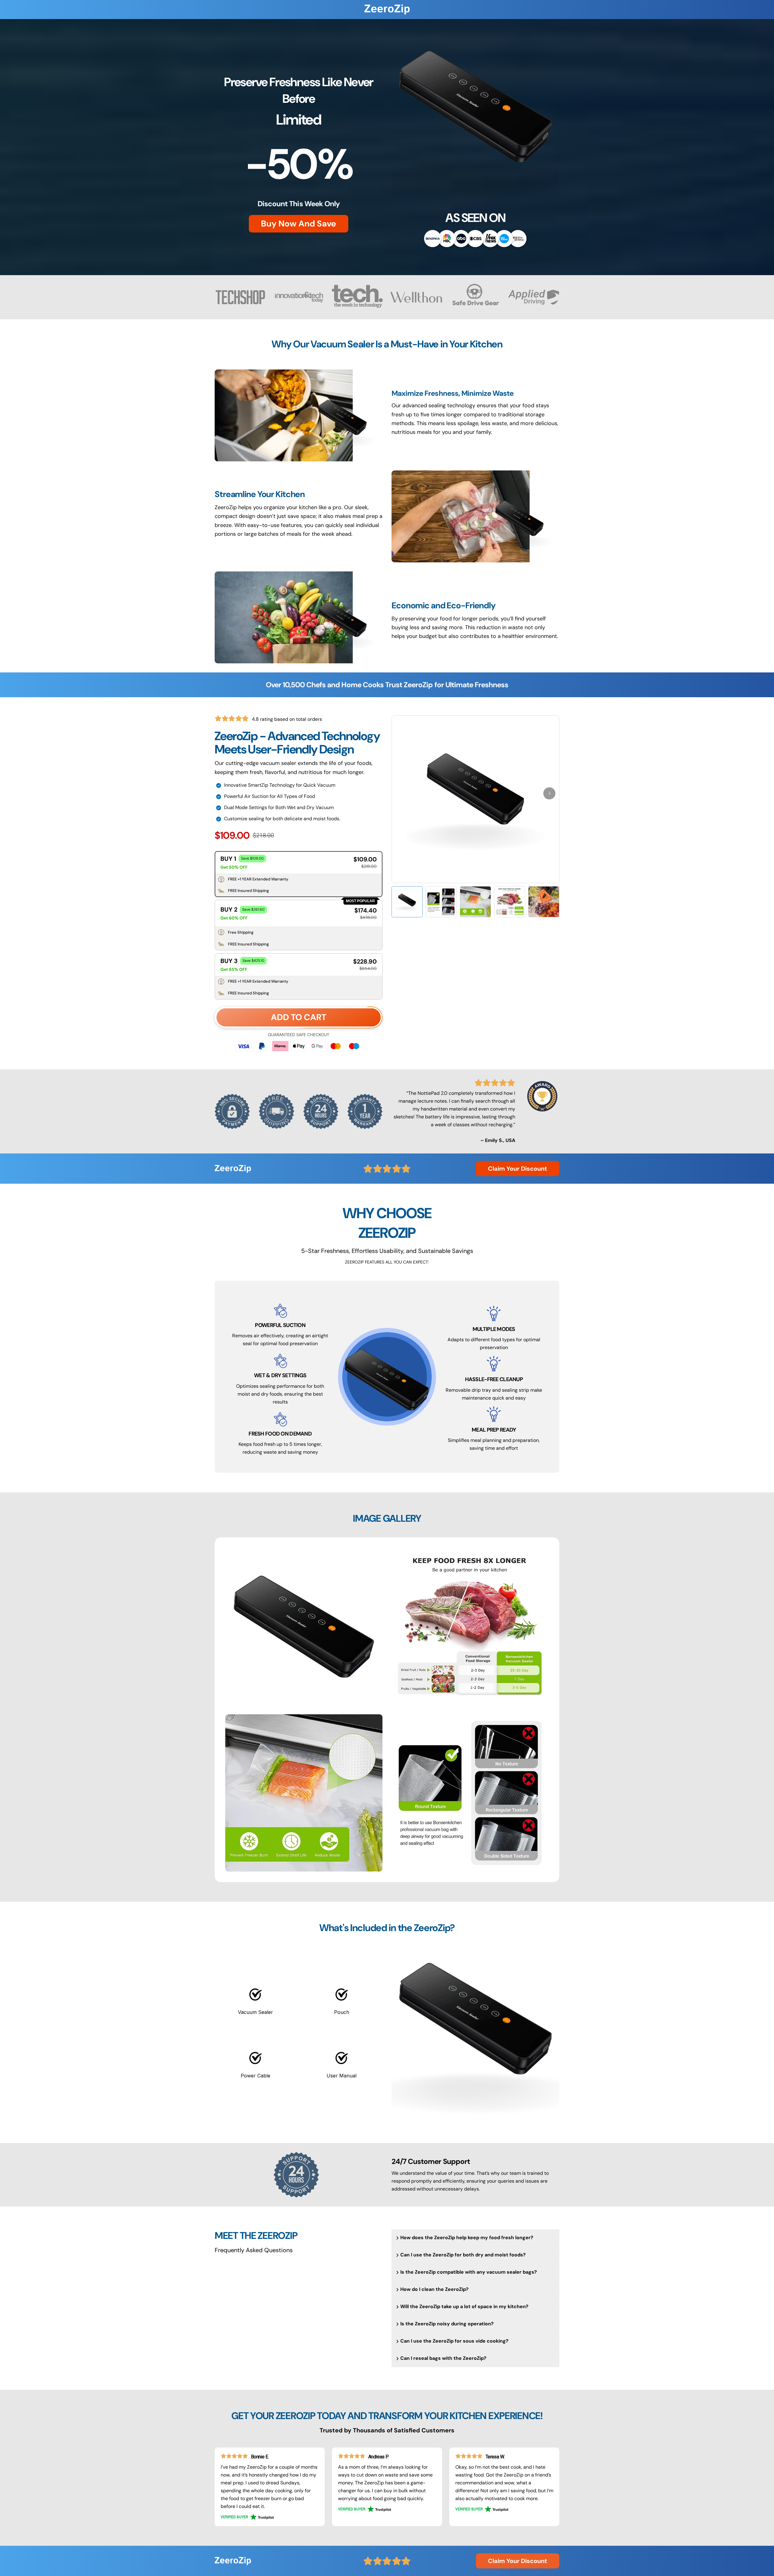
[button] (299, 862)
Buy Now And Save (299, 224)
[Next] (549, 793)
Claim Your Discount (518, 1169)
